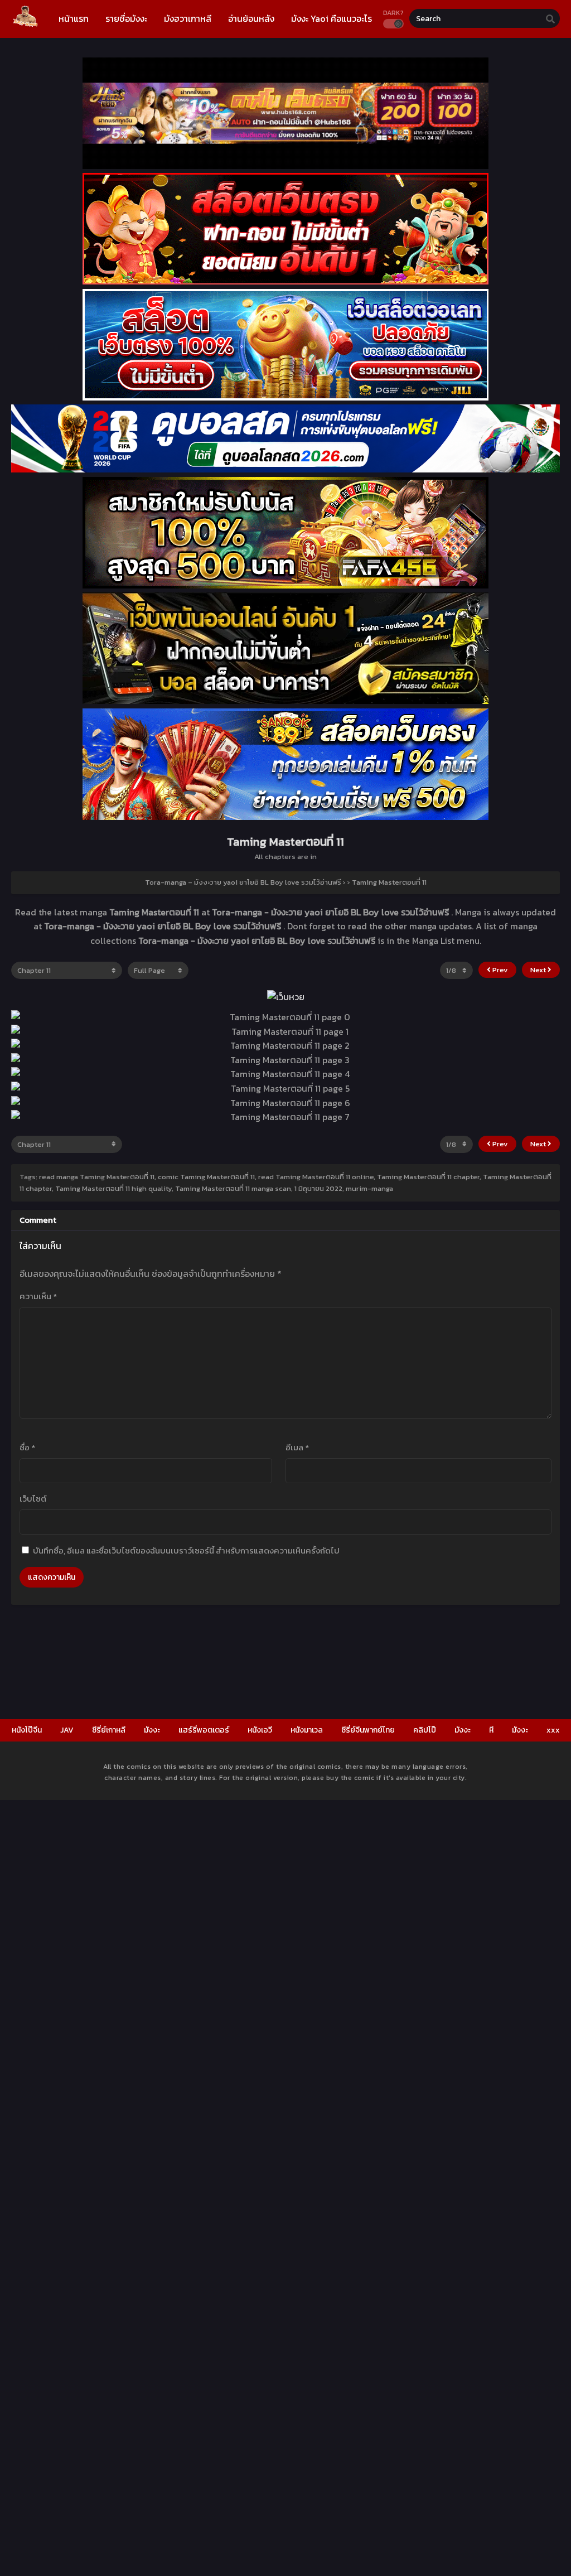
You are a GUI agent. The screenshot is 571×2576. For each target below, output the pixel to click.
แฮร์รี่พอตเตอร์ (204, 1730)
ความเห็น (38, 1296)
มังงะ (152, 1730)
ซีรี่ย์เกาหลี (109, 1730)
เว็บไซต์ (33, 1499)
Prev (499, 970)
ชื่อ (27, 1447)
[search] (550, 19)
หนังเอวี (260, 1730)
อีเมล (297, 1447)
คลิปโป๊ (425, 1730)
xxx (553, 1730)
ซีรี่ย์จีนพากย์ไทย (368, 1730)
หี (491, 1730)
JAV (67, 1730)
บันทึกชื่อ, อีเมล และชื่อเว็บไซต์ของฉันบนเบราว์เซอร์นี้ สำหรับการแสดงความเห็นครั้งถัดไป (186, 1550)
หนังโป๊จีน (27, 1730)
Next (539, 970)
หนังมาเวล (307, 1730)
